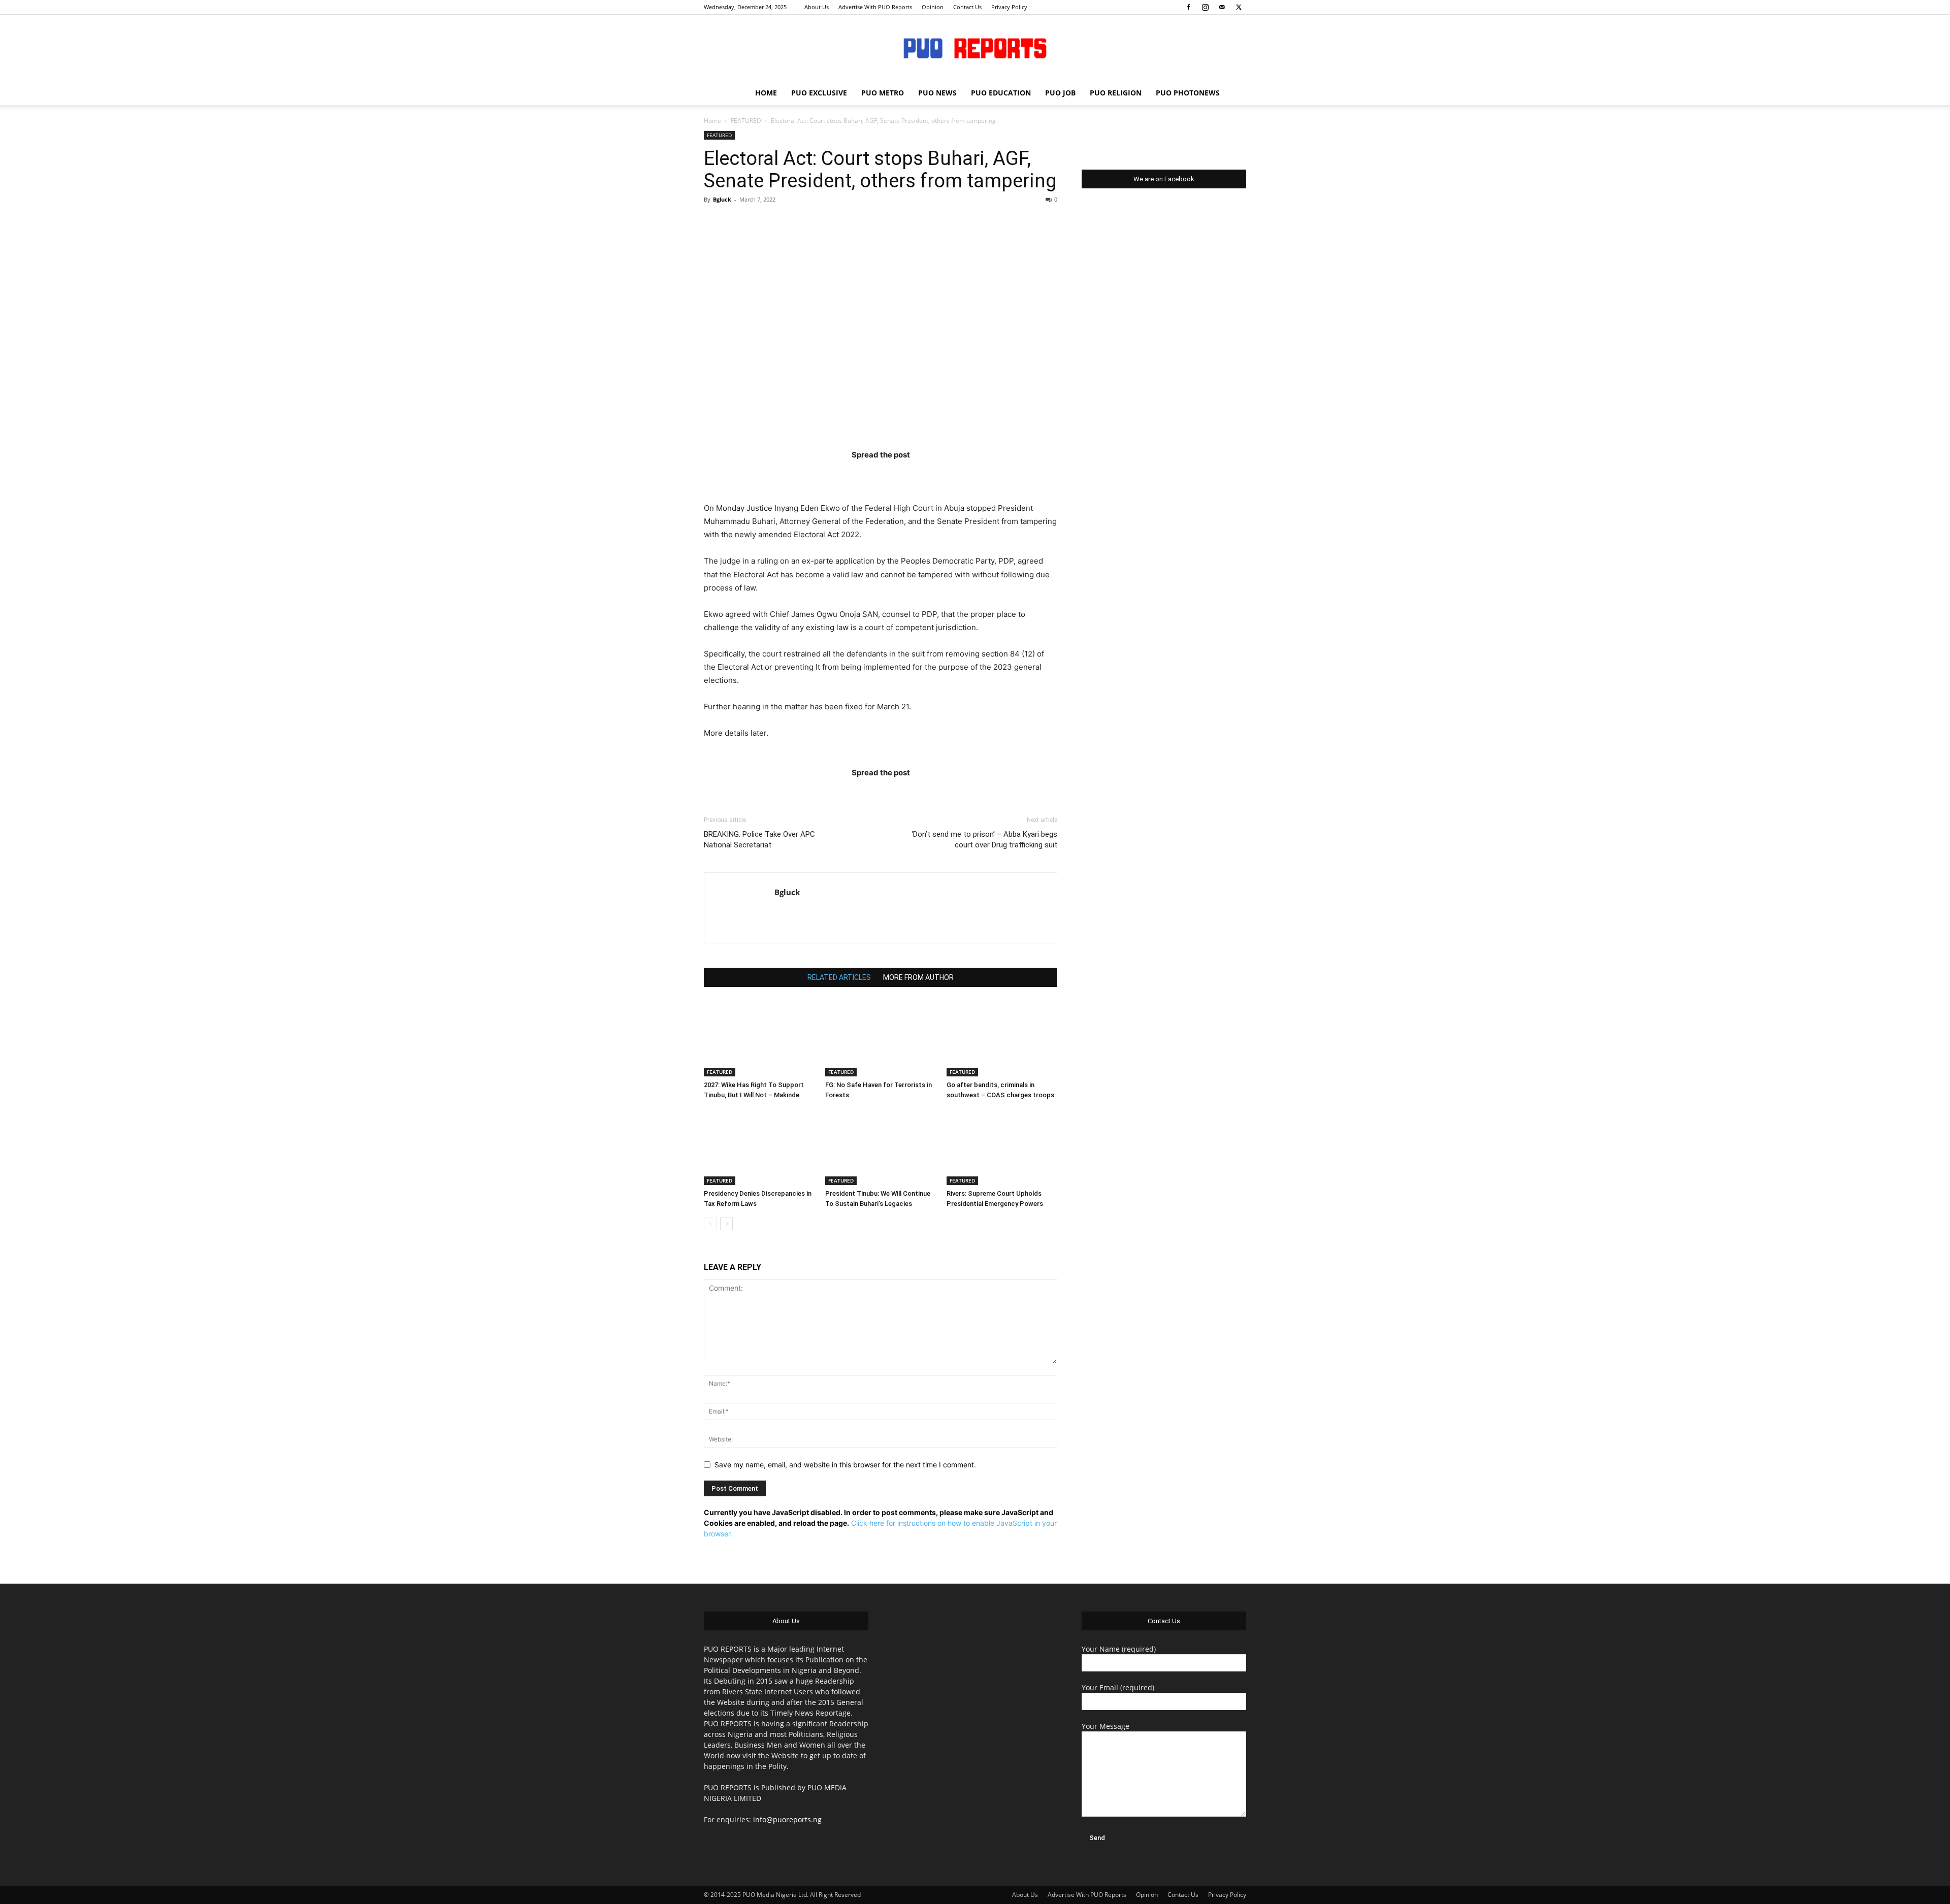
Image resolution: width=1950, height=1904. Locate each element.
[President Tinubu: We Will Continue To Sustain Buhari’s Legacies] (881, 1147)
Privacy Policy (1009, 7)
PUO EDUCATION (1001, 93)
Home (712, 121)
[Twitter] (1239, 7)
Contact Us (967, 7)
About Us (817, 7)
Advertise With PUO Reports (875, 7)
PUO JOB (1060, 93)
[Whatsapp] (940, 475)
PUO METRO (883, 93)
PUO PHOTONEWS (1188, 93)
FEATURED (746, 121)
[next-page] (726, 1224)
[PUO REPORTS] (975, 48)
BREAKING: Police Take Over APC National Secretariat (759, 840)
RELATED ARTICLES (839, 977)
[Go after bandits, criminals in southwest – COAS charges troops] (1002, 1038)
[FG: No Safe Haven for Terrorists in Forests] (881, 1038)
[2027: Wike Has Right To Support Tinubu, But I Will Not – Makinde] (759, 1038)
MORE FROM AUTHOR (918, 977)
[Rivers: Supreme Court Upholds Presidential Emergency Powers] (1002, 1147)
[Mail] (1222, 7)
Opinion (933, 7)
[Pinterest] (900, 475)
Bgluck (722, 199)
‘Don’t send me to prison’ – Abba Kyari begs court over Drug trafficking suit (984, 840)
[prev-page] (710, 1224)
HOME (766, 93)
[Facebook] (1188, 7)
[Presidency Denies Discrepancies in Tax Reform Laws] (759, 1147)
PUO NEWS (937, 93)
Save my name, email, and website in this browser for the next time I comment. (845, 1465)
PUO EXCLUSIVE (819, 93)
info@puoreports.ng (787, 1819)
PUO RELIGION (1116, 93)
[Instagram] (1205, 7)
